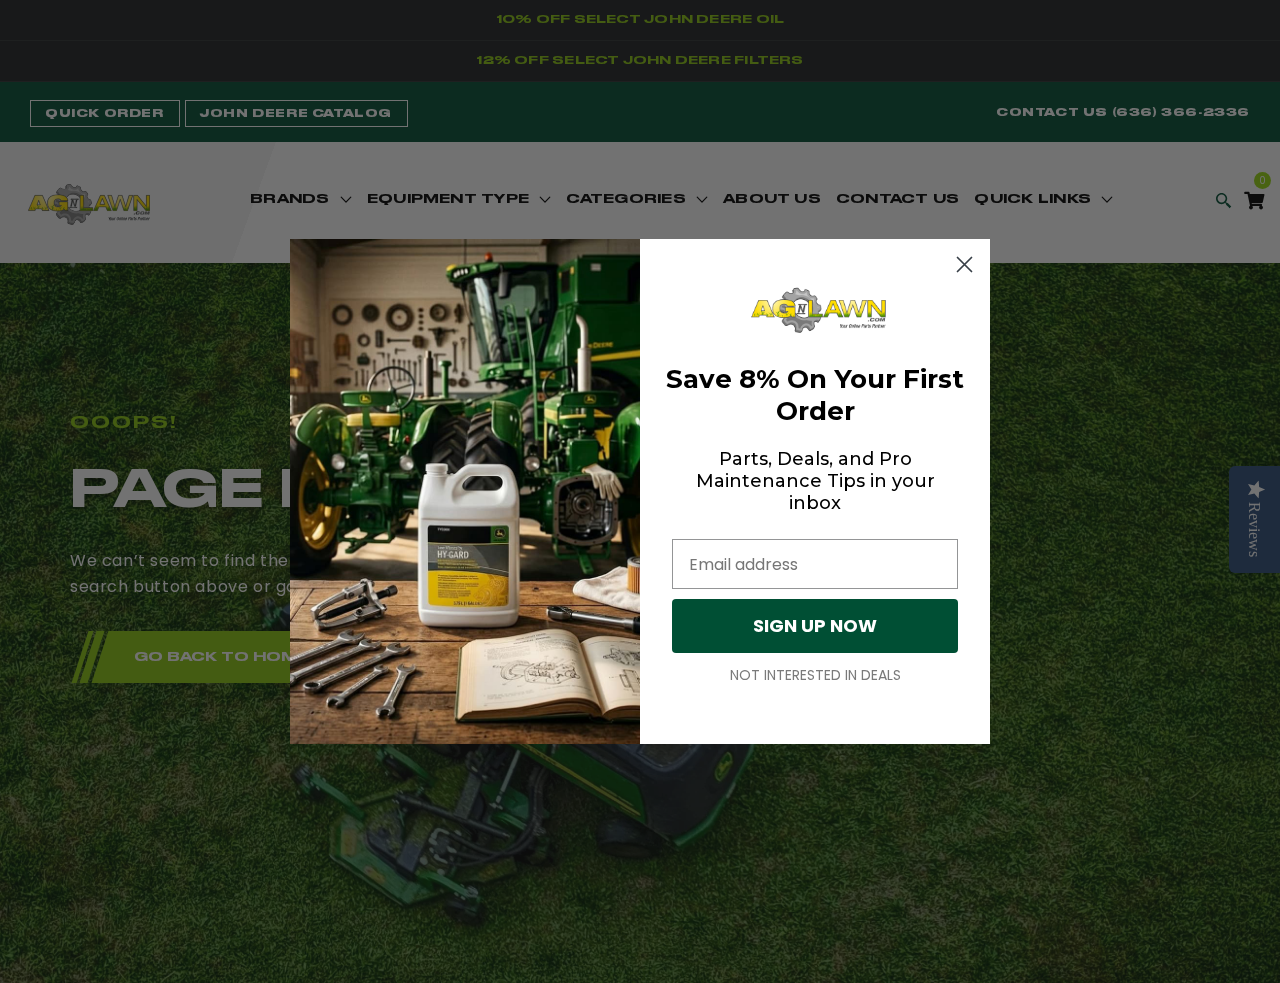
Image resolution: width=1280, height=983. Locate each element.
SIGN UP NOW (815, 625)
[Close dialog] (964, 264)
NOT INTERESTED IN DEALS (815, 675)
